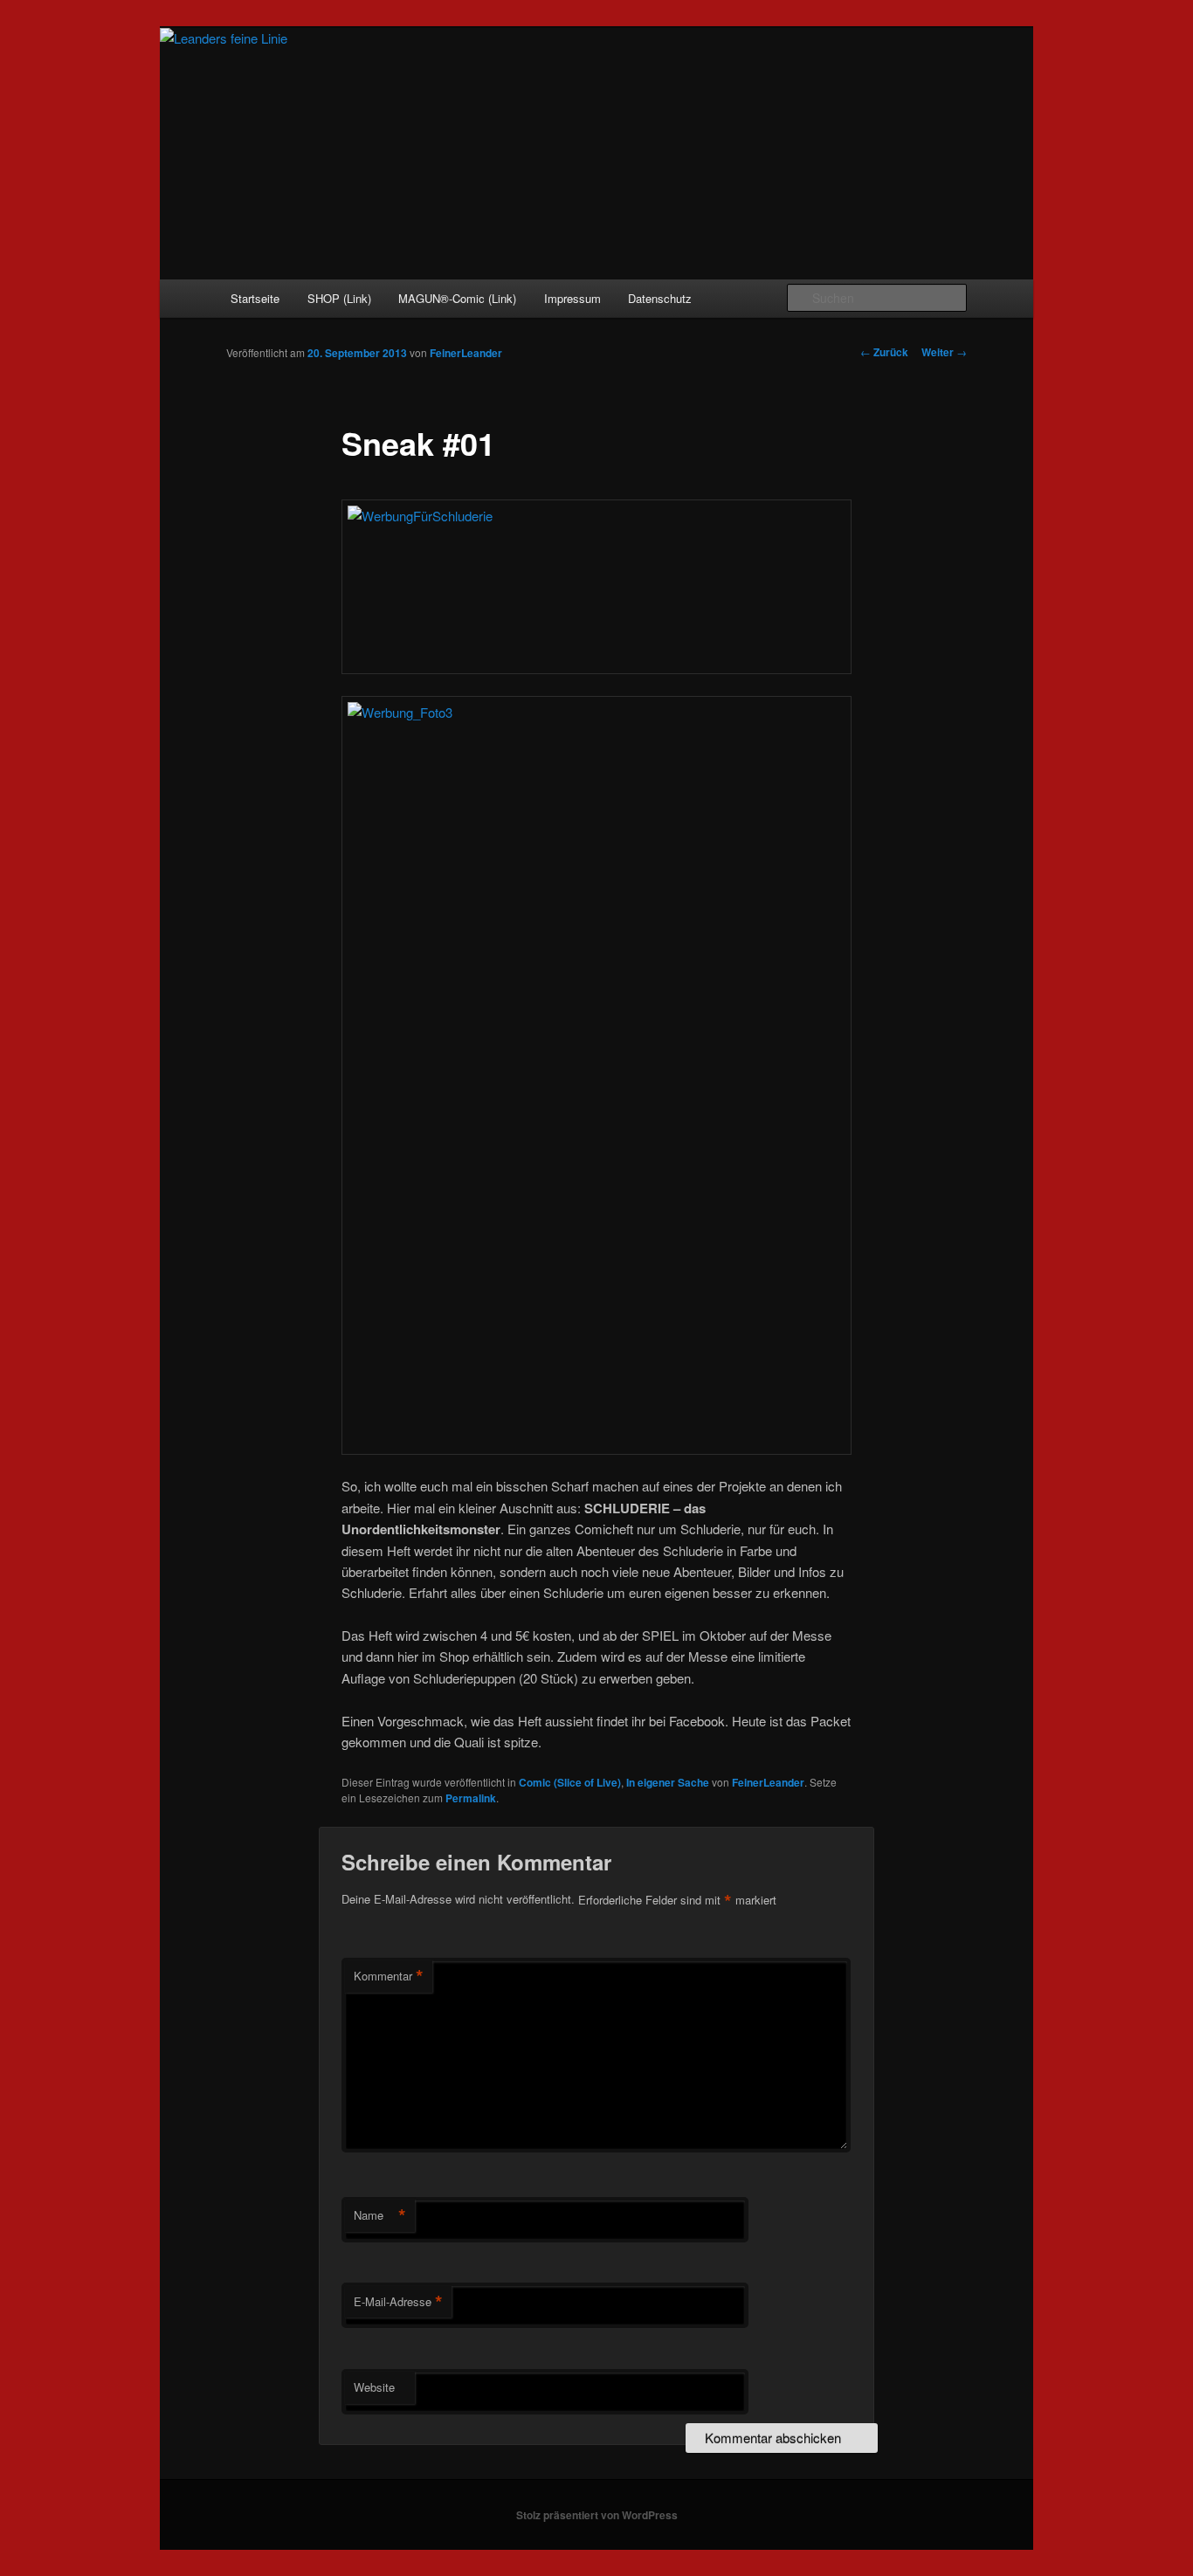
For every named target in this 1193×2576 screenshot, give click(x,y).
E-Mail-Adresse (398, 2302)
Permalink (471, 1798)
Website (374, 2387)
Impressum (572, 298)
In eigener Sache (668, 1782)
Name (380, 2215)
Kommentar (389, 1976)
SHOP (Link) (339, 298)
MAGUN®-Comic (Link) (457, 298)
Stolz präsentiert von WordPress (597, 2515)
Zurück (884, 352)
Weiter (944, 352)
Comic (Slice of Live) (570, 1782)
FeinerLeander (466, 353)
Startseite (255, 298)
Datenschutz (660, 298)
